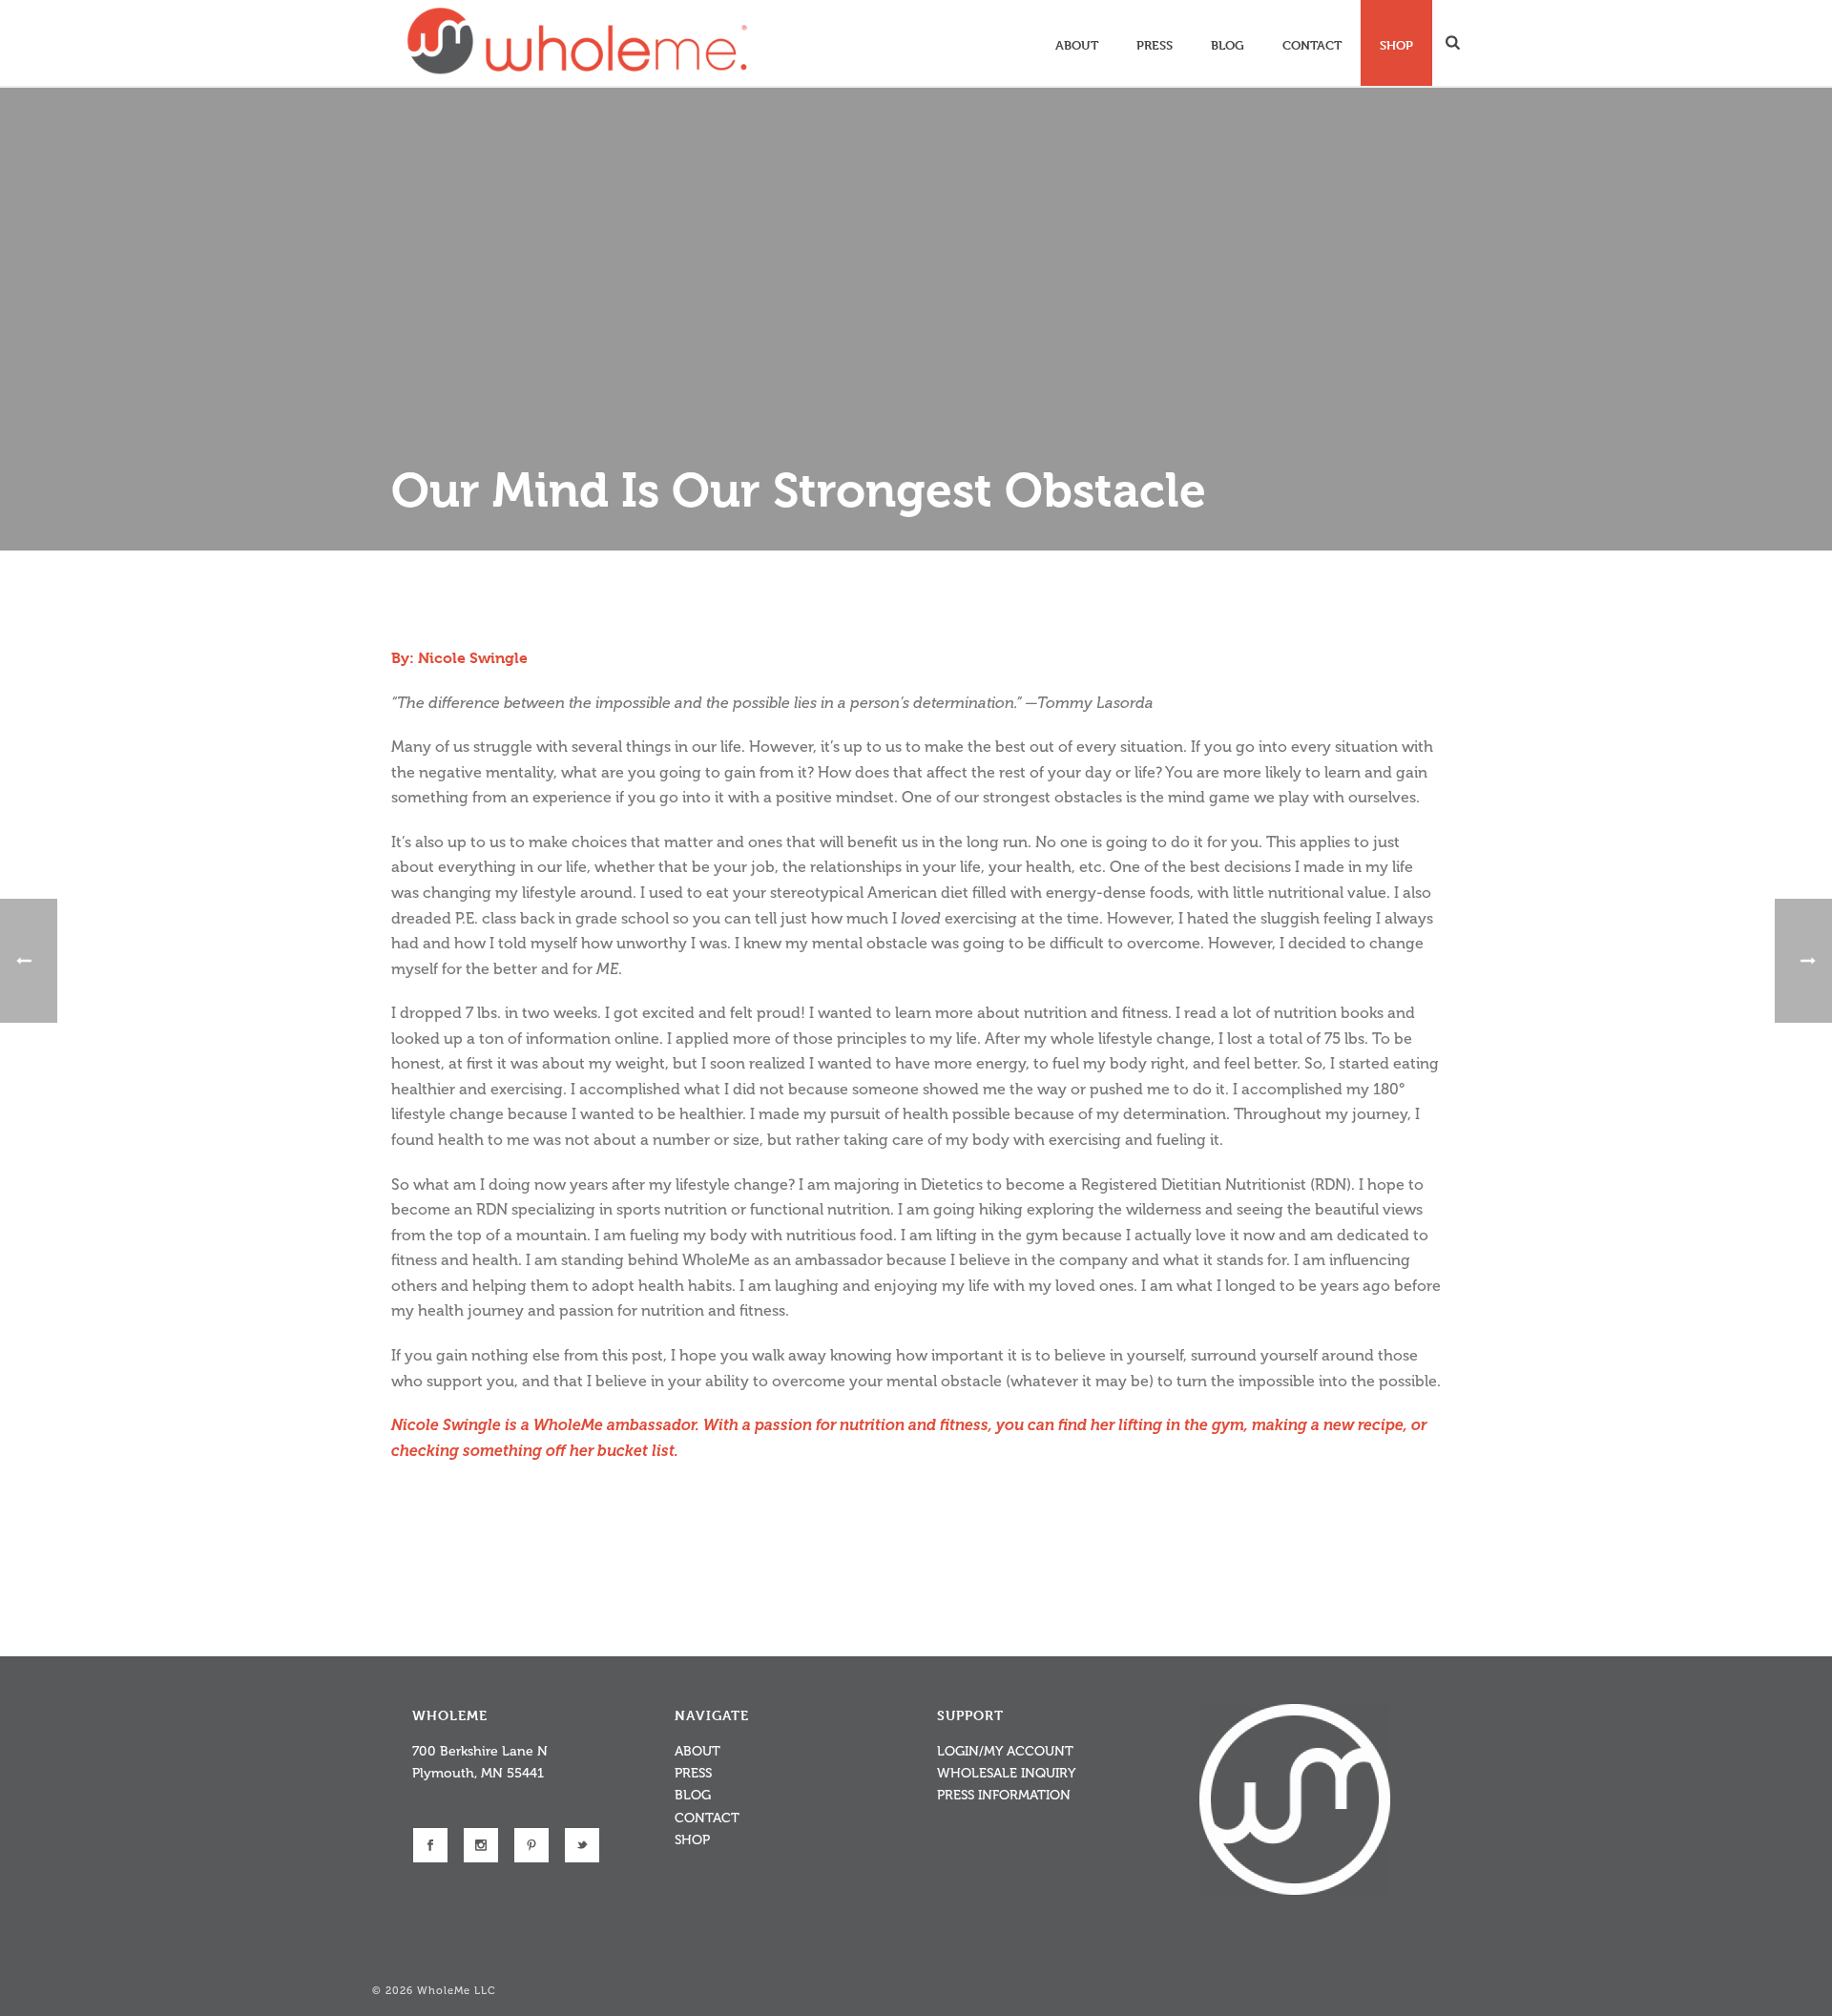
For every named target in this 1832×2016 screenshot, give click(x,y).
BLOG (693, 1795)
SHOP (692, 1840)
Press (1155, 45)
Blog (1228, 45)
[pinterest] (531, 1845)
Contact (1312, 45)
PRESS (693, 1773)
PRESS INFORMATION (1004, 1795)
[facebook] (430, 1845)
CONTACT (707, 1818)
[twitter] (582, 1845)
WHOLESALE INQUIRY (1006, 1773)
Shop (1396, 45)
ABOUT (697, 1751)
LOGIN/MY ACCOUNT (1005, 1751)
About (1077, 45)
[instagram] (481, 1845)
